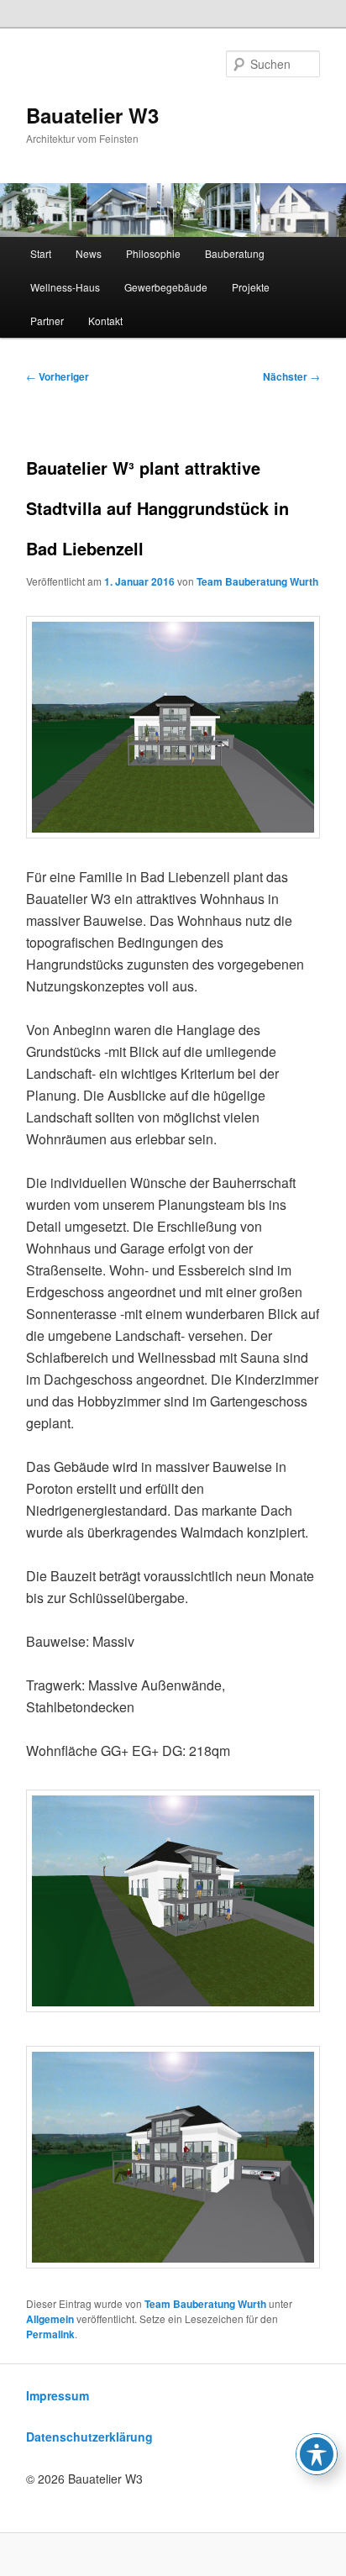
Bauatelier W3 (92, 115)
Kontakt (105, 321)
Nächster (291, 376)
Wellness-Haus (65, 287)
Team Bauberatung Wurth (257, 581)
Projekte (251, 287)
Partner (47, 321)
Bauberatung (235, 253)
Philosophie (153, 253)
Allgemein (50, 2319)
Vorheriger (58, 376)
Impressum (58, 2395)
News (89, 253)
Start (41, 253)
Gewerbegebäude (166, 287)
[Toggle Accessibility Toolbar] (317, 2454)
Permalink (50, 2334)
